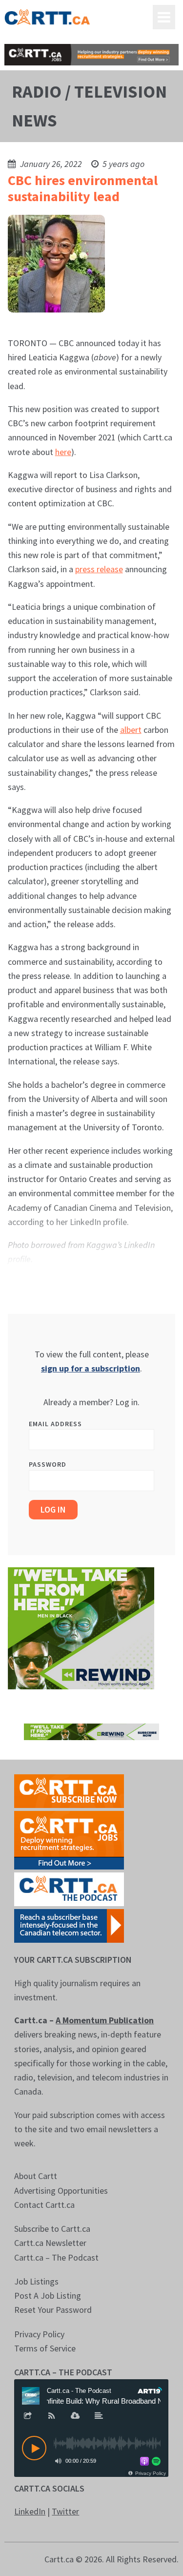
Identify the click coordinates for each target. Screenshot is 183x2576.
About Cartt (36, 2176)
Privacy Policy (39, 2334)
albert (131, 730)
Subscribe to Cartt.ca (52, 2229)
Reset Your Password (53, 2310)
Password (48, 1464)
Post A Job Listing (48, 2296)
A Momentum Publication (105, 2020)
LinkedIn (30, 2511)
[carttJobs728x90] (91, 55)
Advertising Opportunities (61, 2191)
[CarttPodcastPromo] (69, 1888)
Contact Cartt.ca (44, 2205)
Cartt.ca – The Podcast (56, 2257)
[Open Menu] (164, 17)
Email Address (55, 1424)
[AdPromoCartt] (69, 1925)
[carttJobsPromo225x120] (69, 1839)
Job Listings (36, 2281)
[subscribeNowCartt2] (69, 1790)
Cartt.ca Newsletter (50, 2243)
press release (99, 569)
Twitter (65, 2511)
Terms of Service (45, 2348)
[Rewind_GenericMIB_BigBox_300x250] (81, 1628)
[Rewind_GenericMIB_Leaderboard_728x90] (91, 1731)
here (63, 452)
